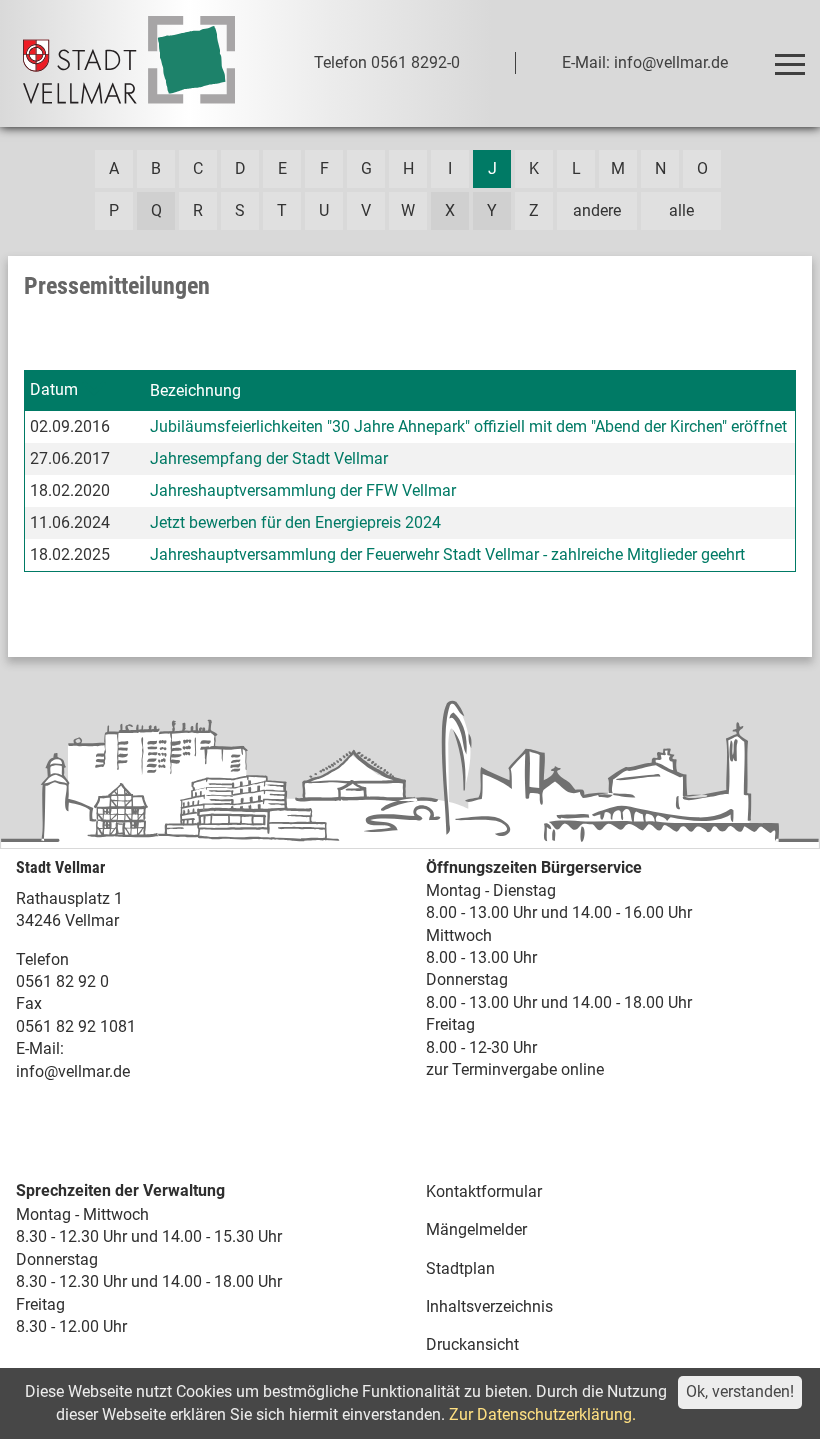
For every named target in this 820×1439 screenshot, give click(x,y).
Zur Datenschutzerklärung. (542, 1414)
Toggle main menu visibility (789, 63)
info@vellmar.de (73, 1071)
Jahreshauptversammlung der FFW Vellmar (303, 490)
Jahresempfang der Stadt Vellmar (269, 458)
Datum (54, 389)
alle (681, 210)
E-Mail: (40, 1048)
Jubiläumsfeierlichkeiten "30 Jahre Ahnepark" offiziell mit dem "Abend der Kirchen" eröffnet (468, 426)
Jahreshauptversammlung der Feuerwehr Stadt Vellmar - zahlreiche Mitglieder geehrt (447, 554)
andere (597, 210)
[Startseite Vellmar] (129, 63)
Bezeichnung (195, 390)
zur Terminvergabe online (515, 1069)
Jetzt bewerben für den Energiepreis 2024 (295, 522)
